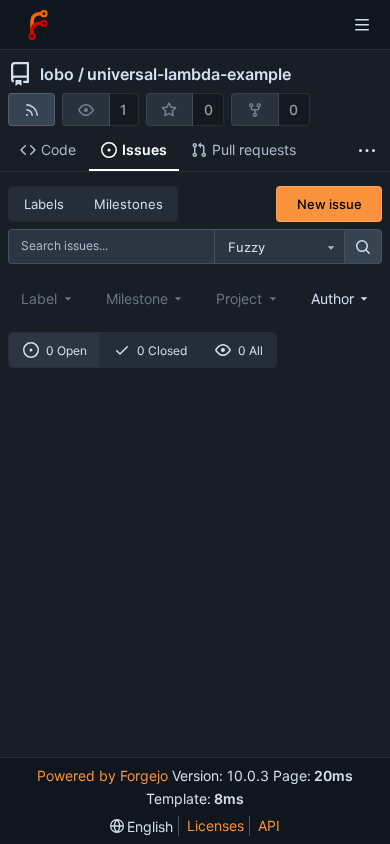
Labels (44, 204)
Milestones (128, 204)
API (269, 825)
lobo (57, 74)
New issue (329, 204)
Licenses (215, 825)
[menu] (142, 826)
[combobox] (279, 247)
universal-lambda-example (189, 74)
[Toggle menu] (362, 25)
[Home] (38, 25)
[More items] (367, 150)
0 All (250, 350)
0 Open (66, 350)
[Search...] (363, 247)
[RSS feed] (31, 109)
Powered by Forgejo (102, 775)
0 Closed (162, 350)
